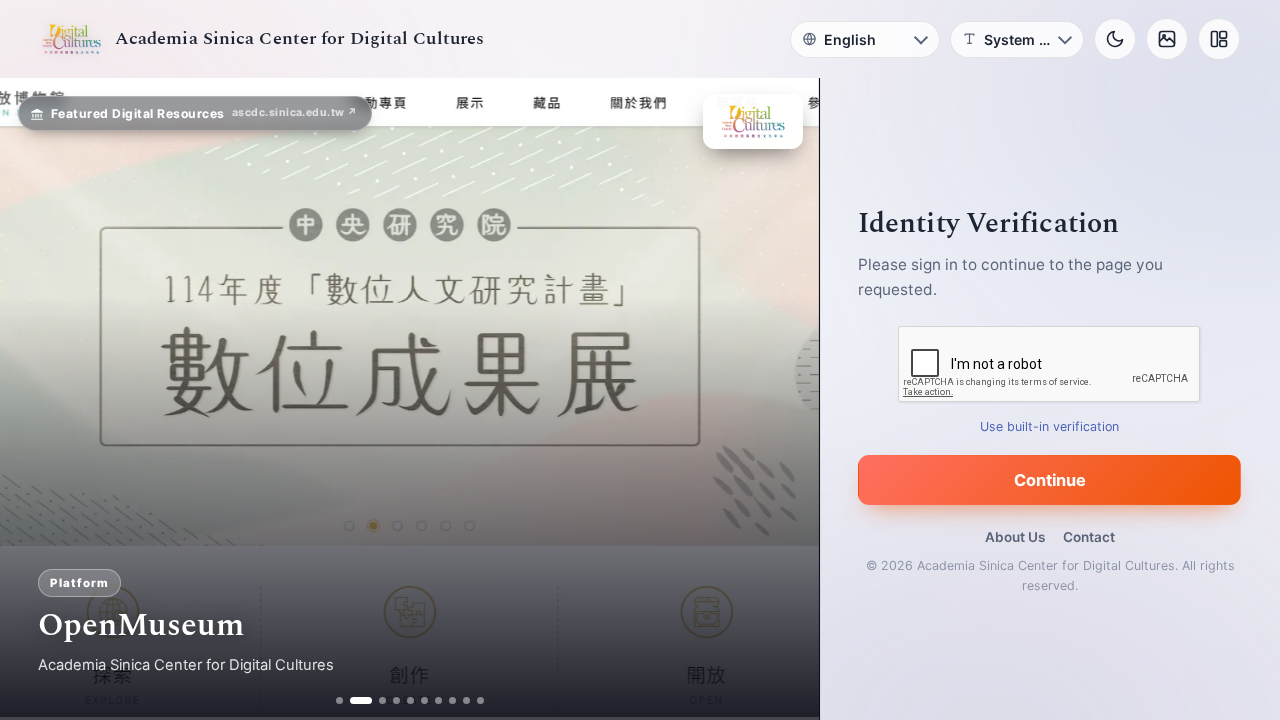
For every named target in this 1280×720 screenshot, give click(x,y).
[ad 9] (466, 700)
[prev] (36, 399)
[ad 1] (339, 700)
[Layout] (1219, 39)
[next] (783, 399)
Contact (1089, 537)
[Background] (1167, 39)
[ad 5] (410, 700)
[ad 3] (375, 700)
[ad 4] (396, 700)
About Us (1015, 537)
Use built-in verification (1050, 426)
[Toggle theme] (1115, 39)
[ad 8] (452, 700)
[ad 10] (480, 700)
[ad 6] (424, 700)
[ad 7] (438, 700)
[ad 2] (353, 700)
